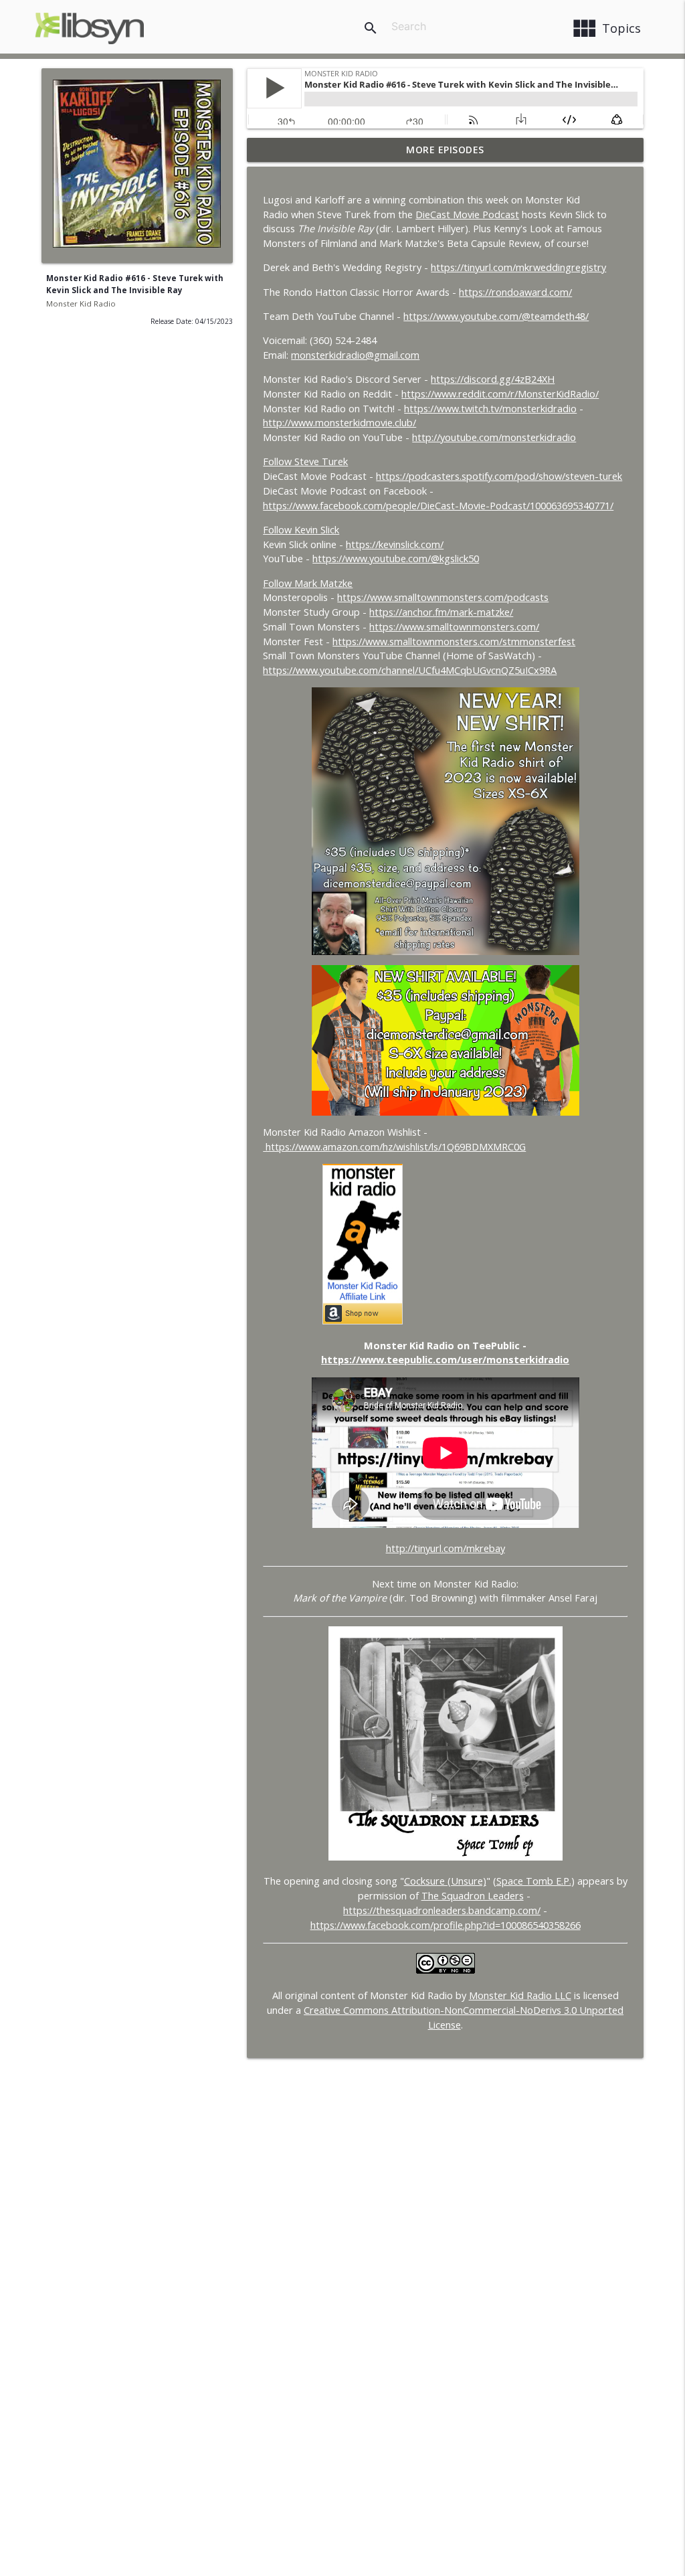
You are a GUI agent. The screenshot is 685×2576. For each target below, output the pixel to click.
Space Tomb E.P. (534, 1881)
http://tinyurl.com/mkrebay (446, 1548)
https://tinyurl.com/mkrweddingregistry (518, 267)
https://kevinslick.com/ (395, 544)
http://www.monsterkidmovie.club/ (339, 423)
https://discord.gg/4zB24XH (493, 379)
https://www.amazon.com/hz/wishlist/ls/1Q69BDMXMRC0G (394, 1147)
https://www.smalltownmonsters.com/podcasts (443, 597)
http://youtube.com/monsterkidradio (494, 437)
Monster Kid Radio (81, 304)
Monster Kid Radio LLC (520, 1995)
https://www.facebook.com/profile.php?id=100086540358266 (446, 1925)
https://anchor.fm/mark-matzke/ (441, 612)
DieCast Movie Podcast (467, 214)
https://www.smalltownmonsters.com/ (454, 627)
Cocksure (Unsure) (445, 1881)
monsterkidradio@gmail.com (355, 355)
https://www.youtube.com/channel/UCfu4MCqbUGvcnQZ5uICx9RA (410, 670)
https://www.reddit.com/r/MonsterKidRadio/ (500, 394)
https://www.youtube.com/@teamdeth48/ (496, 316)
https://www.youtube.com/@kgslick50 (396, 559)
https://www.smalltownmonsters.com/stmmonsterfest (454, 641)
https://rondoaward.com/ (515, 292)
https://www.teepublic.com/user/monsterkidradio (445, 1360)
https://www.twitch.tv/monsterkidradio (490, 409)
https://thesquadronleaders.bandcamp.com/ (442, 1910)
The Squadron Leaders (473, 1896)
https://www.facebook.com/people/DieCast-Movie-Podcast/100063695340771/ (438, 506)
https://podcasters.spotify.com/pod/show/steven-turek (499, 476)
